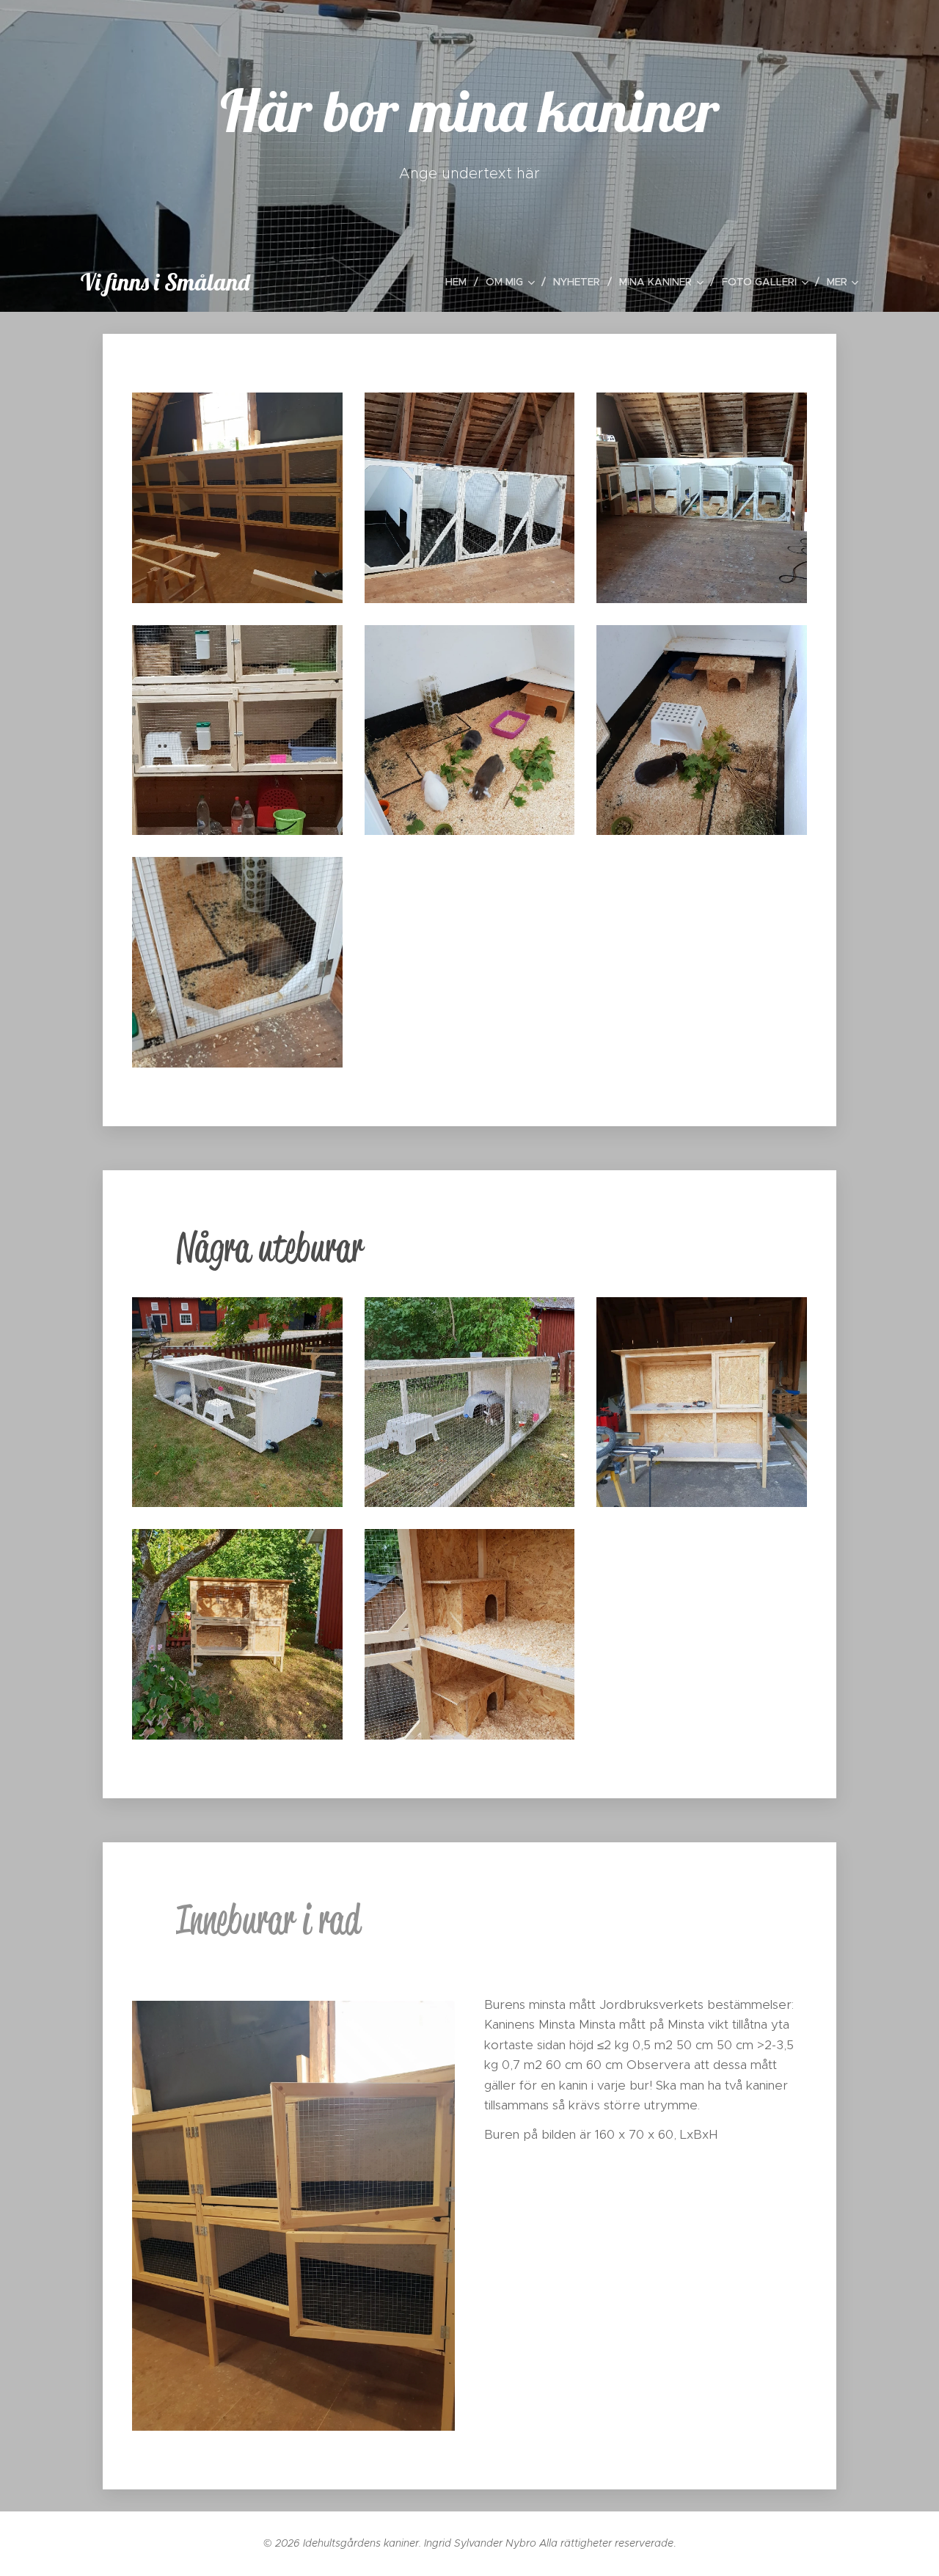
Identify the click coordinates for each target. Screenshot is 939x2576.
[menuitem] (460, 282)
